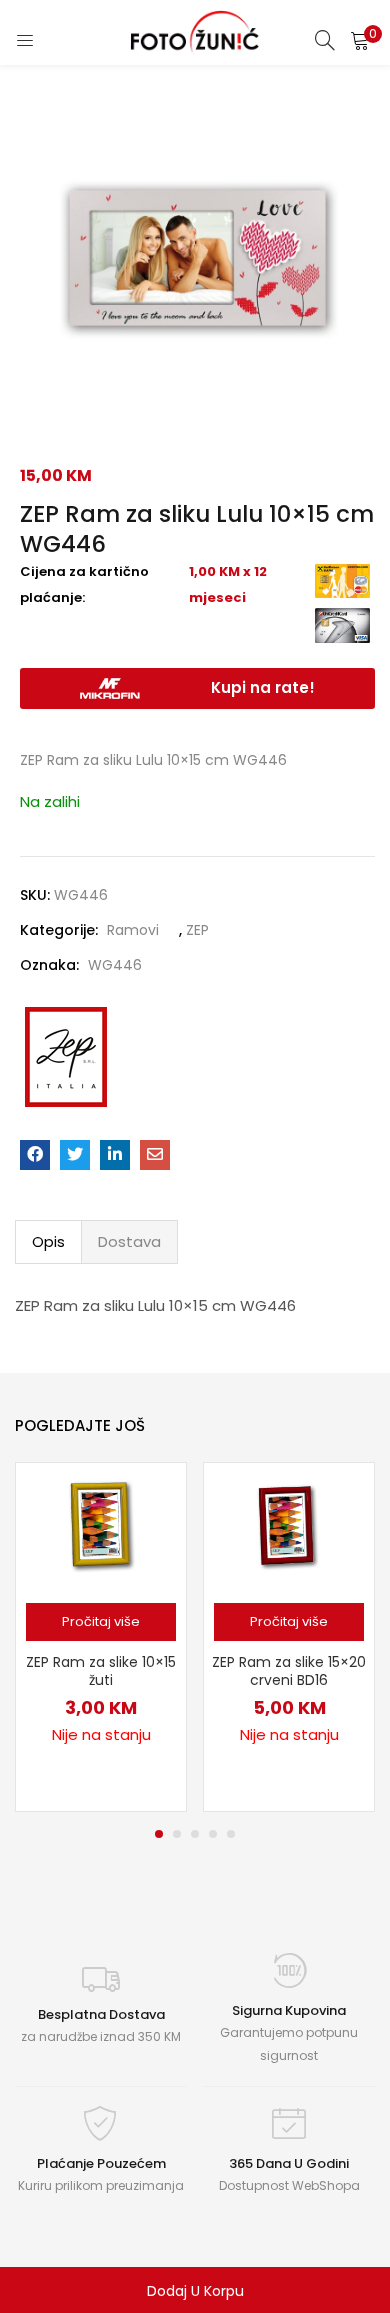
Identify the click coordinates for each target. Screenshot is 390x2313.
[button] (360, 40)
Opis (48, 1241)
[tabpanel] (101, 1637)
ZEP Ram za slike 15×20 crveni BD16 (289, 1671)
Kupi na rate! (263, 687)
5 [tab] (231, 1834)
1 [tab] (159, 1834)
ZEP (197, 930)
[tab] (48, 1242)
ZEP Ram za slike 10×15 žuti (101, 1671)
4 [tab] (213, 1834)
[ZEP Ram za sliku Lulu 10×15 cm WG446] (35, 1155)
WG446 (115, 965)
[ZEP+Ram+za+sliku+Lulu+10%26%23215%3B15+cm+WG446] (75, 1155)
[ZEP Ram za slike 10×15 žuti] (101, 1527)
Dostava (129, 1241)
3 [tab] (195, 1834)
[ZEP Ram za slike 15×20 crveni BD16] (289, 1527)
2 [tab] (177, 1834)
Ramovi (133, 930)
